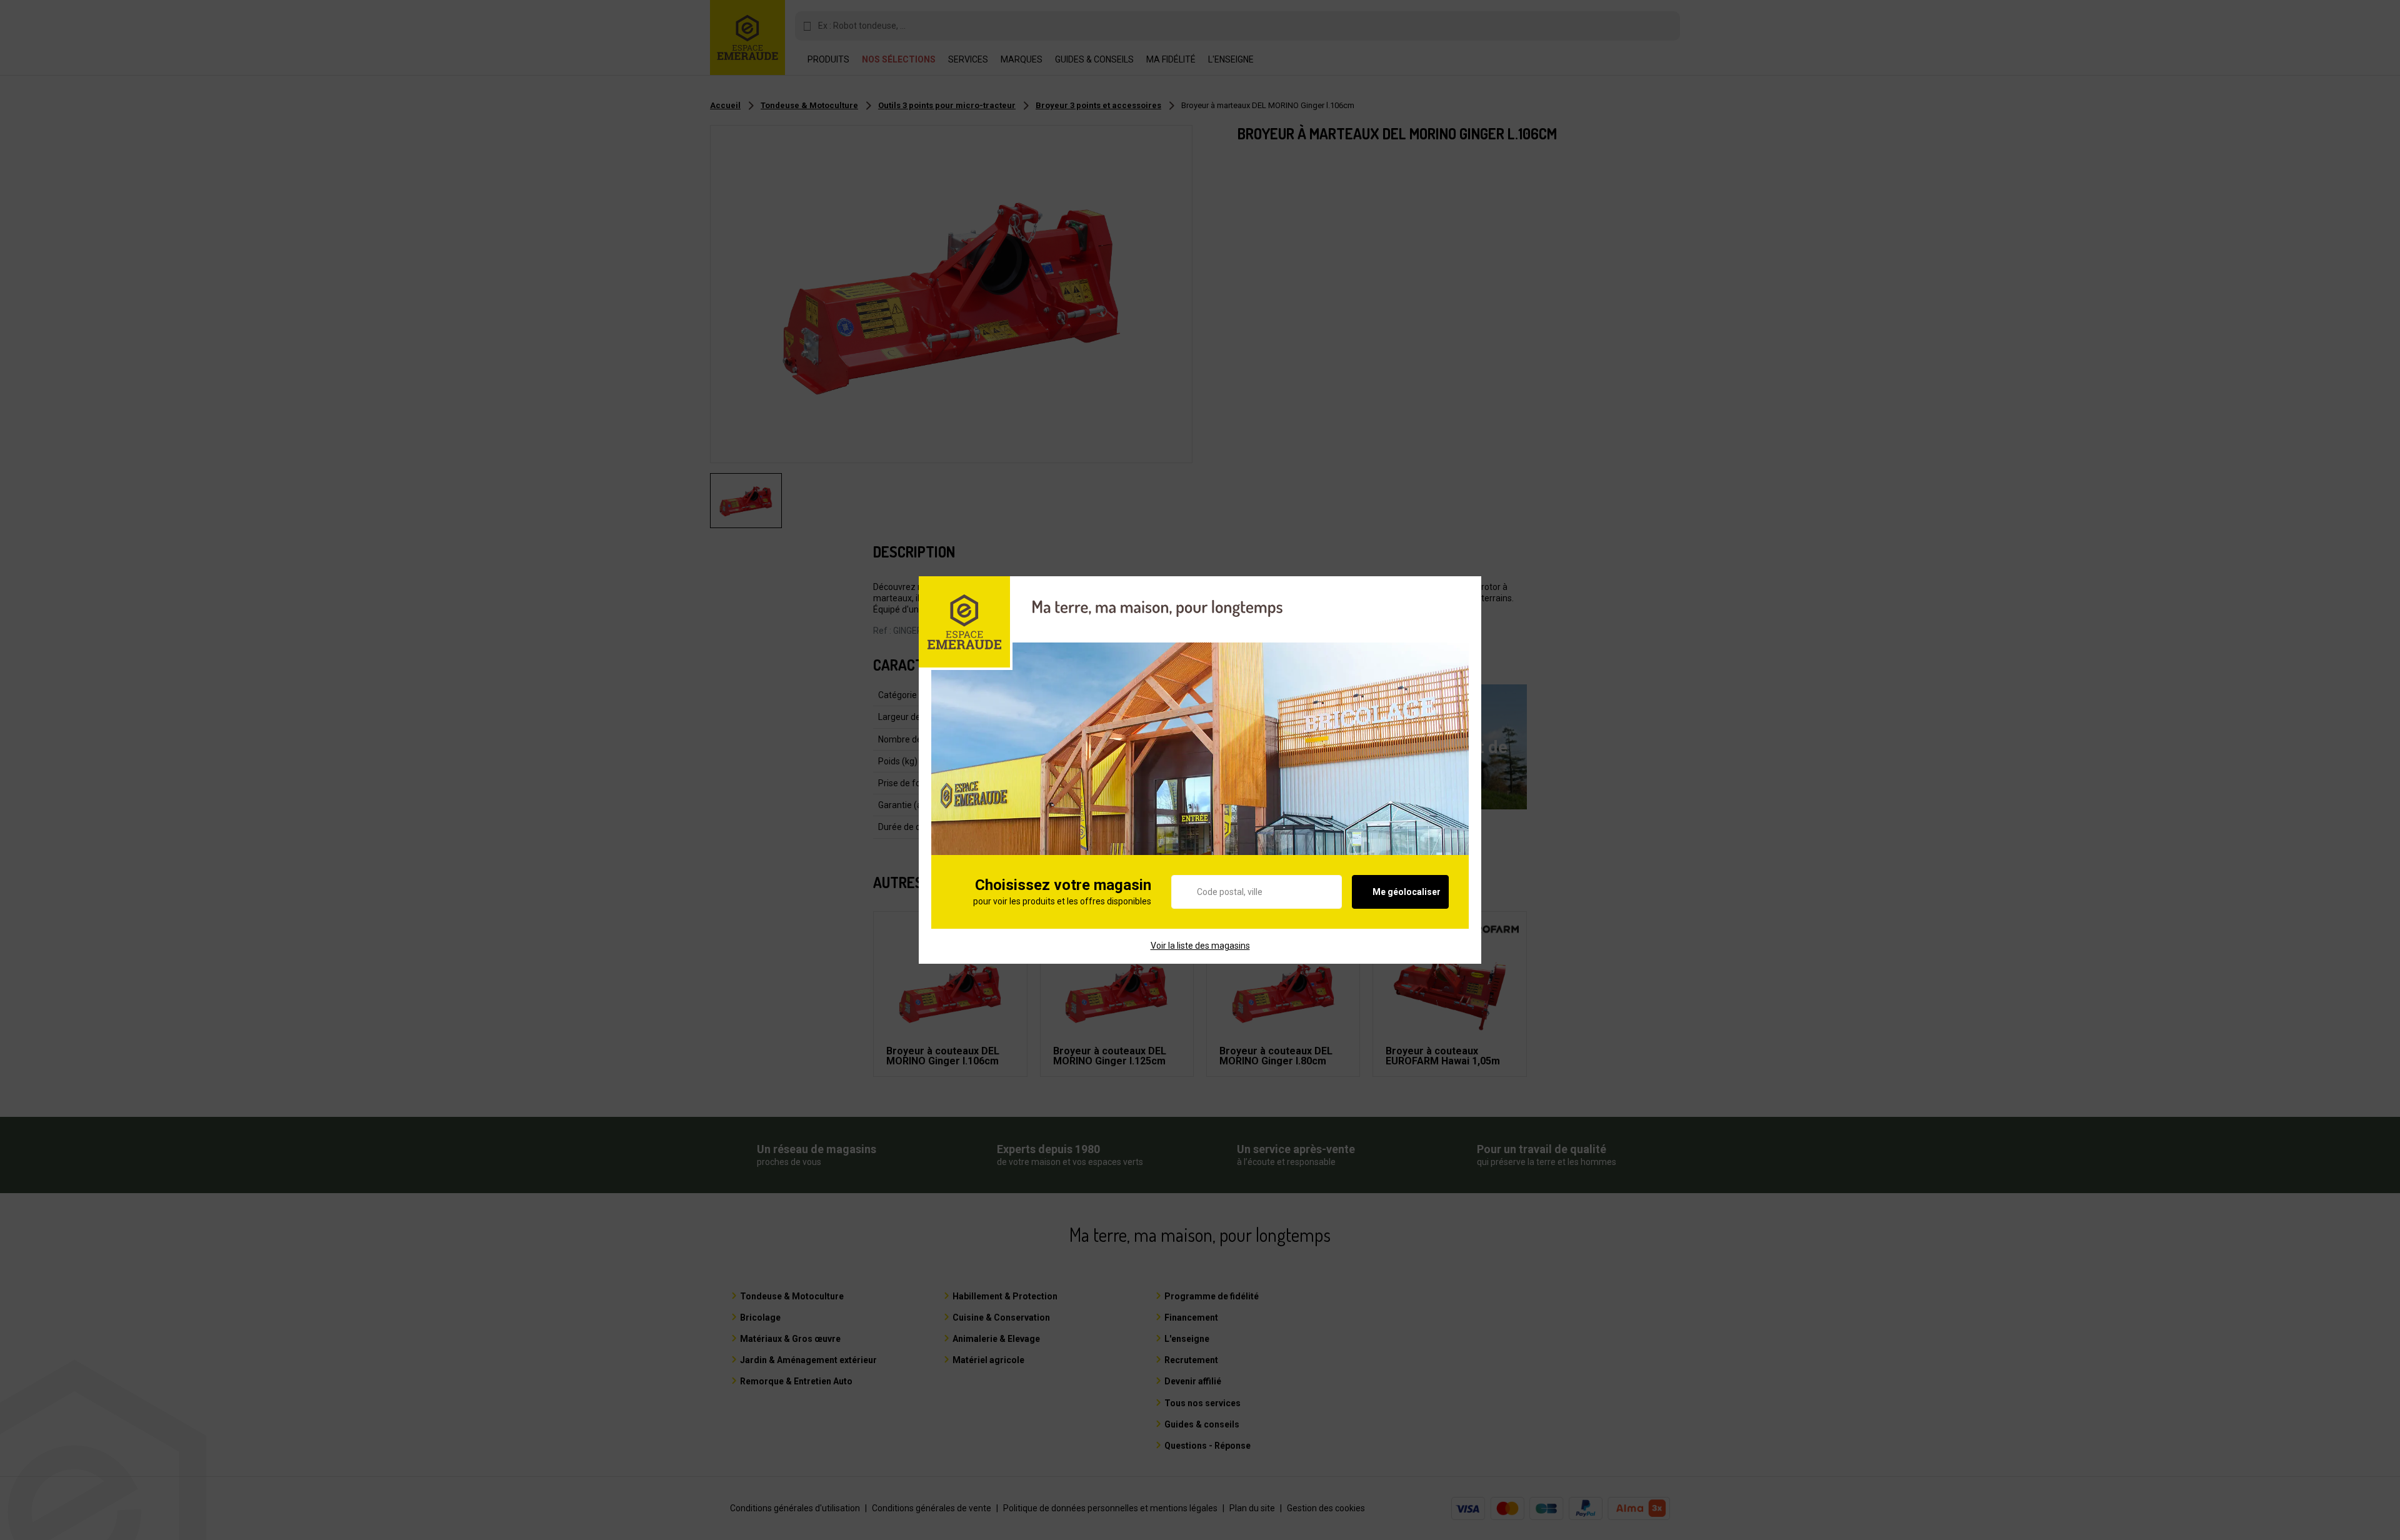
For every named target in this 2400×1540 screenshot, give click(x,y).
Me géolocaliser (1407, 892)
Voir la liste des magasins (1200, 946)
